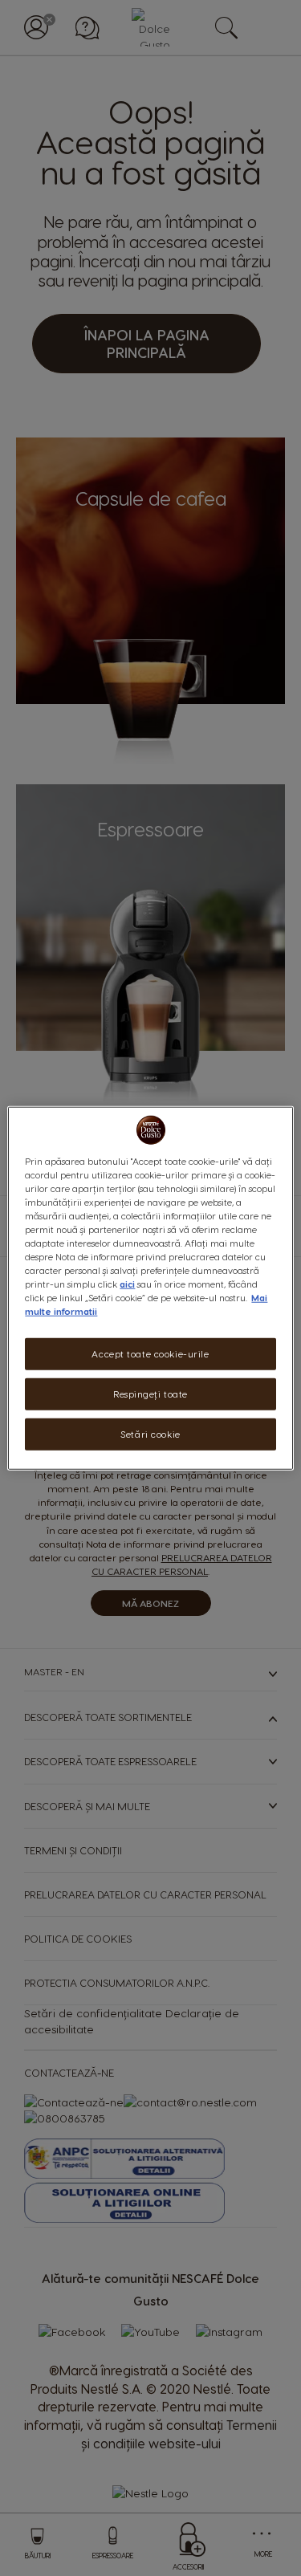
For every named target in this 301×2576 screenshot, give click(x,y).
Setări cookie (150, 1434)
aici (127, 1284)
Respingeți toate (150, 1394)
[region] (150, 1288)
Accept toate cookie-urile (150, 1354)
